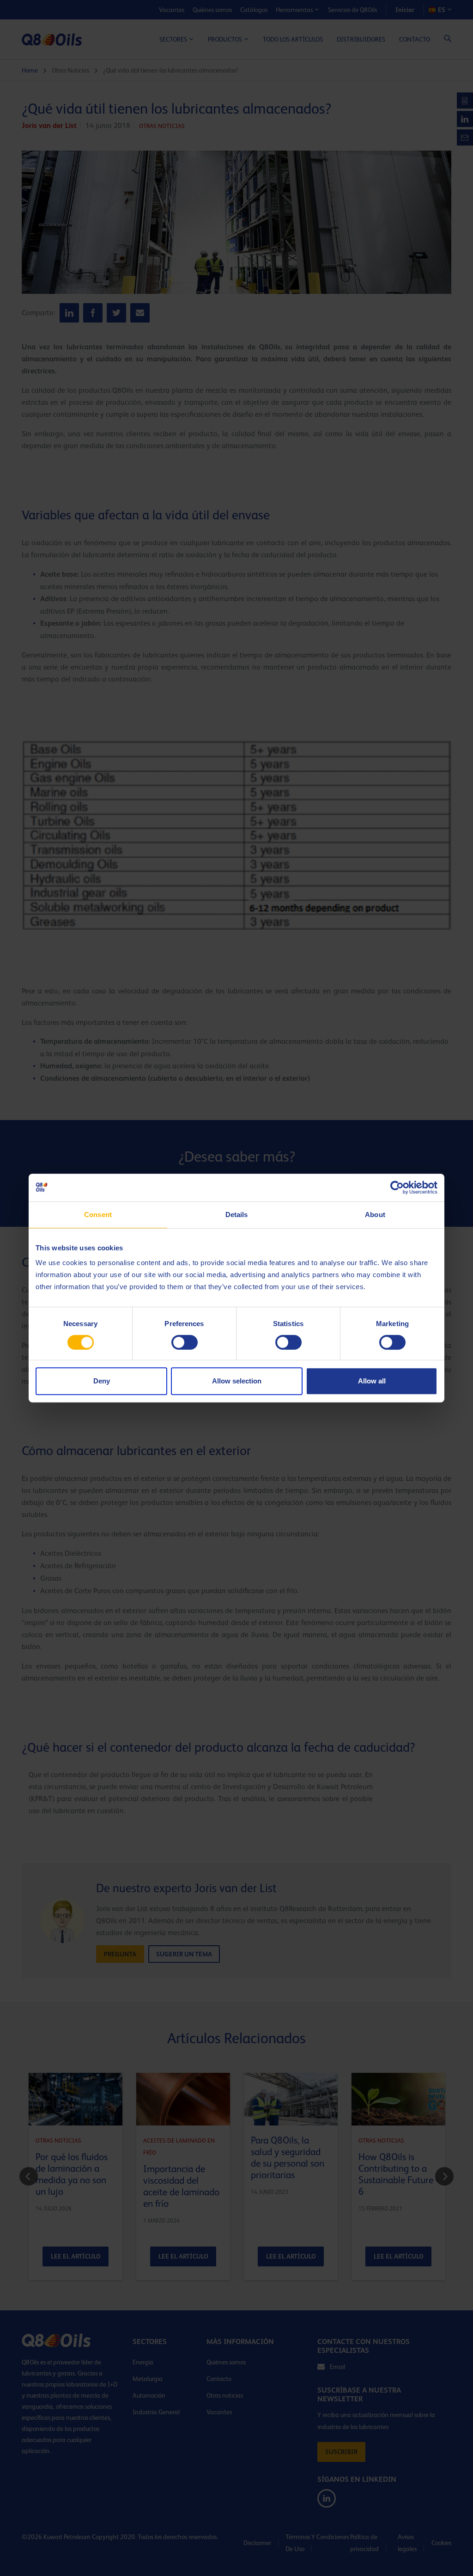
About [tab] (375, 1215)
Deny (102, 1381)
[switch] (185, 1342)
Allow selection (237, 1381)
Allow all (372, 1381)
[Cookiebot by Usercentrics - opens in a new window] (397, 1188)
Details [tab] (237, 1215)
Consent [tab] (98, 1215)
